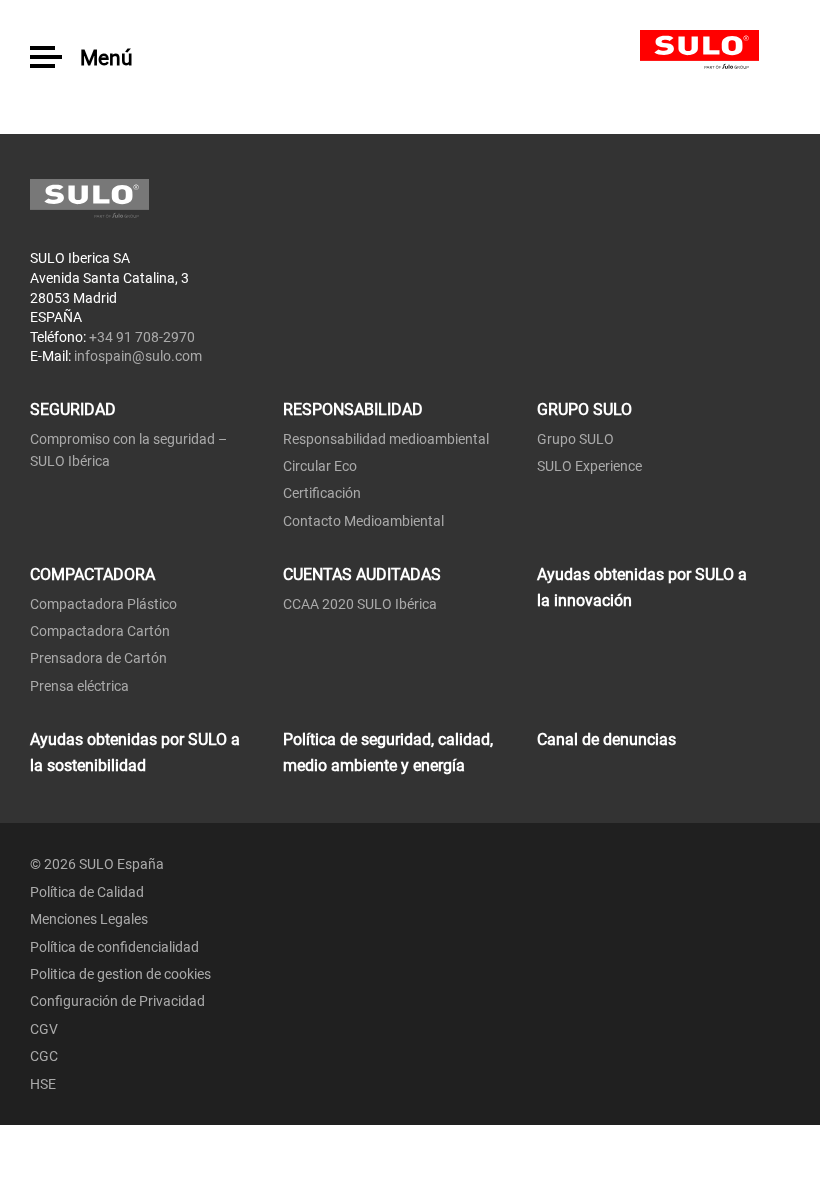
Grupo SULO (575, 439)
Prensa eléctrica (79, 686)
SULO (715, 50)
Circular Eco (320, 466)
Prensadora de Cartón (98, 658)
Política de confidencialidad (114, 947)
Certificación (322, 493)
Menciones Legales (89, 919)
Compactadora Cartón (100, 631)
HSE (43, 1084)
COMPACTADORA (92, 574)
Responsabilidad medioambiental (386, 439)
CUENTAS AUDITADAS (362, 574)
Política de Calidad (87, 892)
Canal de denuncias (606, 739)
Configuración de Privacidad (117, 1001)
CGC (44, 1056)
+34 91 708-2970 (142, 337)
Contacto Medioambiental (363, 521)
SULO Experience (589, 466)
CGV (44, 1029)
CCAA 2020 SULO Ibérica (360, 604)
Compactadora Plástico (103, 604)
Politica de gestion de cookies (120, 974)
